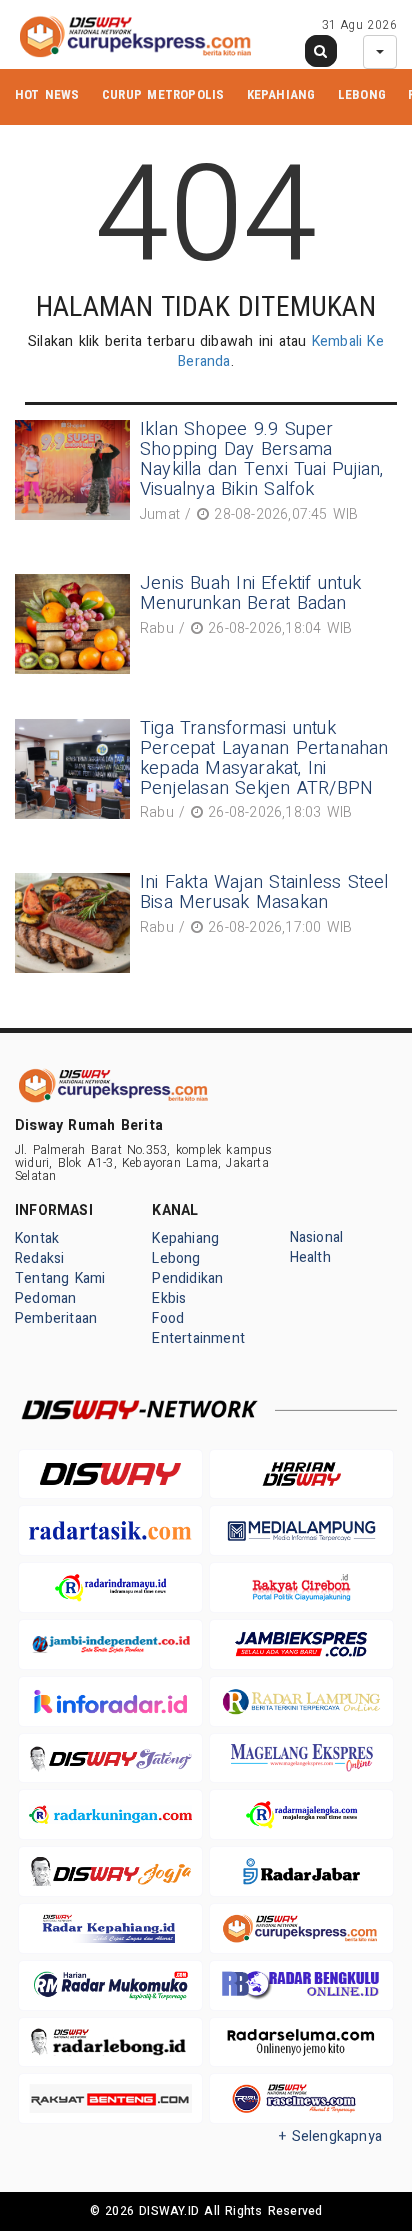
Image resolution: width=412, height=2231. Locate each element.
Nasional (317, 1237)
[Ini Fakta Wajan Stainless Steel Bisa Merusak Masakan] (75, 923)
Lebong (362, 94)
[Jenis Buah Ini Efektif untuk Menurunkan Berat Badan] (75, 624)
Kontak (37, 1238)
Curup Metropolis (163, 94)
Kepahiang (281, 94)
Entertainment (198, 1338)
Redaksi (39, 1258)
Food (168, 1318)
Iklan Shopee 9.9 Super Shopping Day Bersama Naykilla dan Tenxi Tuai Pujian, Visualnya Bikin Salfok (262, 459)
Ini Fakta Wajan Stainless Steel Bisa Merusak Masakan (264, 892)
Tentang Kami (60, 1278)
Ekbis (169, 1298)
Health (310, 1257)
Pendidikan (187, 1278)
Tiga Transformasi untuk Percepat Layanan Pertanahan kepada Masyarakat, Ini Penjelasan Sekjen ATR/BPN (264, 758)
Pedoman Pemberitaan (56, 1308)
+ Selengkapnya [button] (330, 2136)
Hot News (47, 94)
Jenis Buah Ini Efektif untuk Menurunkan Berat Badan (250, 593)
